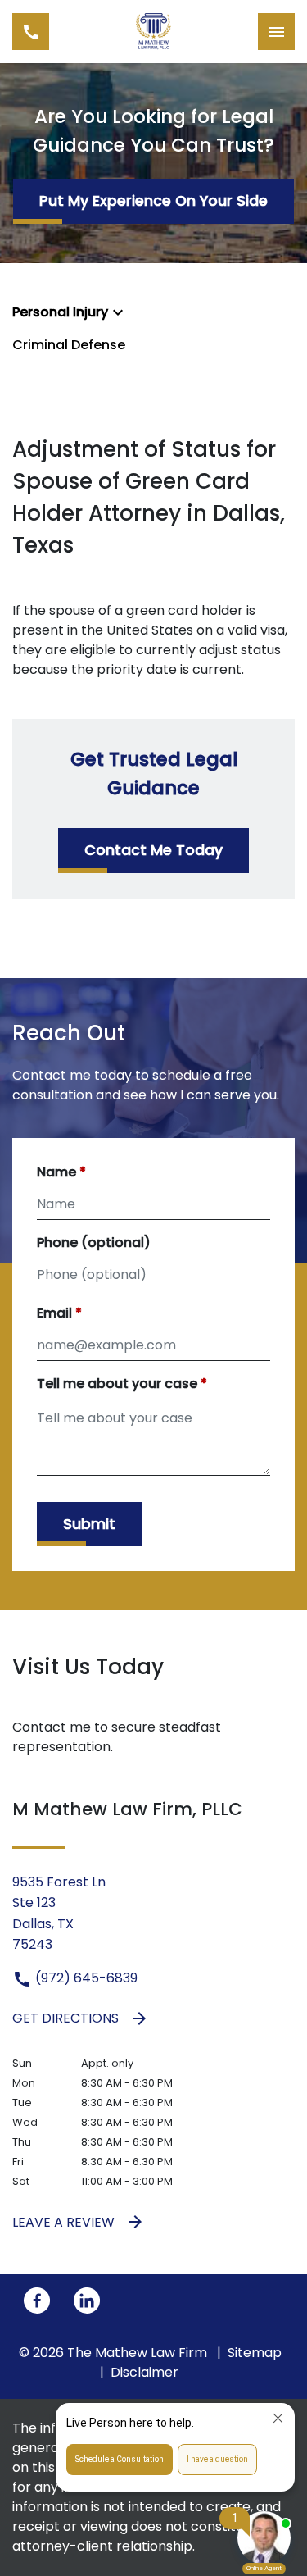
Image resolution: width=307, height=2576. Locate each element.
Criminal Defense (69, 345)
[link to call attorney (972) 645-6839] (31, 32)
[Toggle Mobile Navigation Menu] (276, 32)
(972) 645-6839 (85, 1978)
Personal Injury (60, 312)
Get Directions (65, 2018)
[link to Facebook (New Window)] (37, 2301)
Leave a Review (63, 2222)
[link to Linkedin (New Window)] (87, 2301)
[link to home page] (153, 32)
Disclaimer (144, 2372)
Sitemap (255, 2353)
